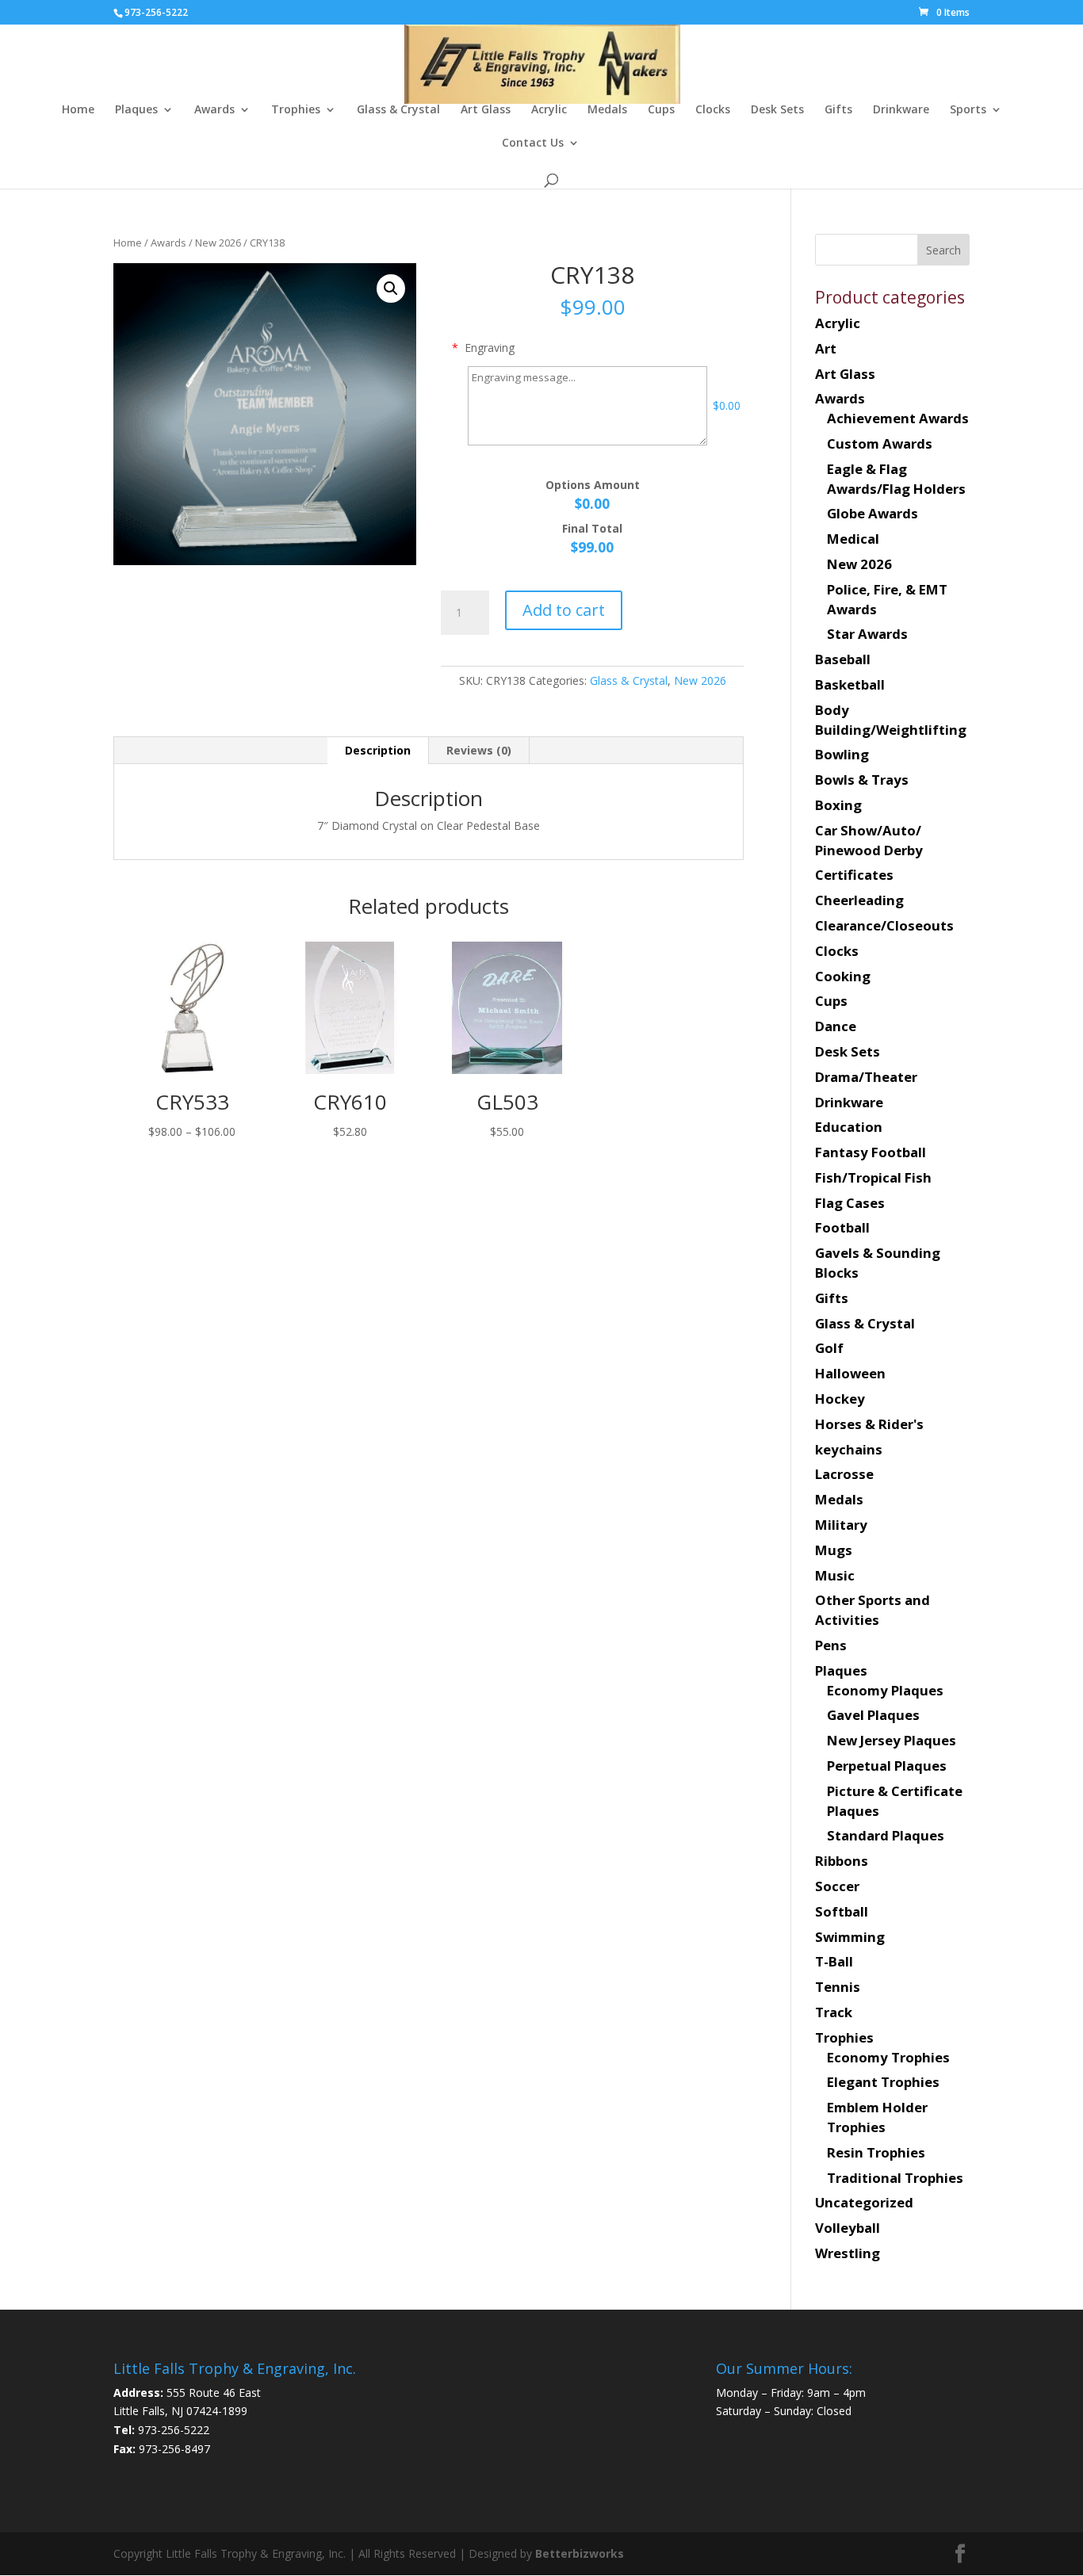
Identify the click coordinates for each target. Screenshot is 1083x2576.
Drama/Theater (866, 1077)
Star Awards (867, 634)
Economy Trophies (888, 2057)
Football (842, 1227)
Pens (831, 1645)
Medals (607, 110)
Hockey (840, 1399)
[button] (391, 289)
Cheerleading (859, 900)
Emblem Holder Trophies (877, 2117)
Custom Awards (880, 443)
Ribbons (842, 1861)
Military (841, 1525)
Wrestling (848, 2253)
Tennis (838, 1987)
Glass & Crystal (398, 110)
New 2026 (218, 243)
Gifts (838, 110)
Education (849, 1127)
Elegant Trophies (883, 2082)
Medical (853, 539)
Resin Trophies (876, 2152)
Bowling (842, 754)
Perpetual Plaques (887, 1766)
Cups (661, 110)
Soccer (837, 1886)
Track (834, 2012)
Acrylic (549, 110)
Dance (836, 1026)
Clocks (713, 110)
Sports (968, 110)
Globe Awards (873, 513)
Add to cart (564, 610)
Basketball (850, 684)
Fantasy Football (871, 1152)
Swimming (850, 1937)
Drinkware (901, 110)
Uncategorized (864, 2202)
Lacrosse (844, 1474)
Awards (214, 110)
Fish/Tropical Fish (873, 1177)
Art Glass (486, 110)
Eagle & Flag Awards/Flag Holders (896, 479)
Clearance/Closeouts (884, 925)
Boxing (838, 805)
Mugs (834, 1550)
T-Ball (834, 1961)
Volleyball (848, 2228)
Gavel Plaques (873, 1715)
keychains (849, 1449)
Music (835, 1575)
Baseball (843, 659)
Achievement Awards (898, 418)
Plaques (136, 110)
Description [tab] (378, 750)
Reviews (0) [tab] (479, 750)
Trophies (296, 110)
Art (826, 348)
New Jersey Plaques (892, 1740)
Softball (842, 1911)
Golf (829, 1348)
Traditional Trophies (895, 2178)
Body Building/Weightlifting (891, 720)
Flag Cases (850, 1203)
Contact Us (533, 143)
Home (78, 110)
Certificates (854, 875)
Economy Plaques (885, 1690)
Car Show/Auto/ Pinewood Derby (869, 840)
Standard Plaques (886, 1835)
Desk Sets (777, 110)
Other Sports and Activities (873, 1610)
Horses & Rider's (869, 1424)
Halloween (850, 1373)
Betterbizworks (578, 2553)
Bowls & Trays (862, 780)
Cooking (843, 976)
